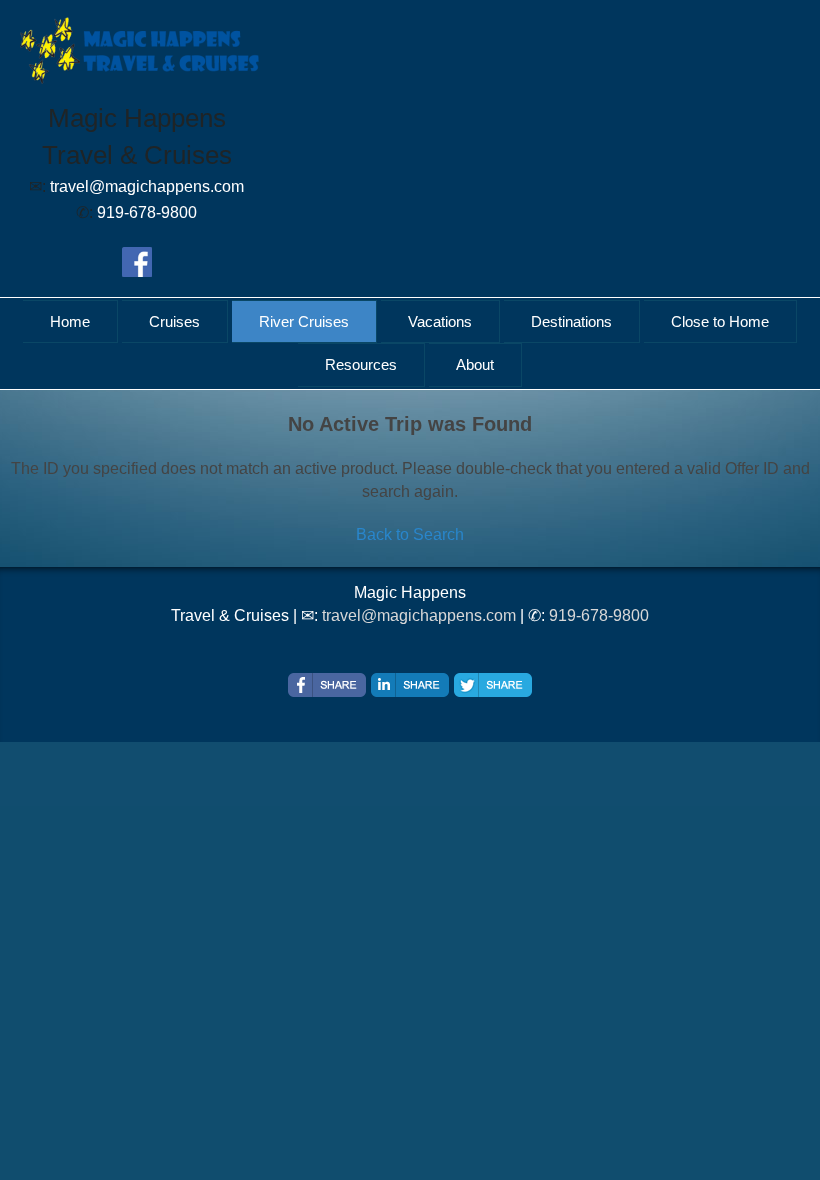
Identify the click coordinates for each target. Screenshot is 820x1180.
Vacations (440, 321)
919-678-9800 (599, 615)
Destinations (571, 321)
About (475, 364)
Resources (361, 364)
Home (70, 321)
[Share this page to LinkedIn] (410, 685)
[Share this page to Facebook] (327, 685)
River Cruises (304, 321)
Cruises (174, 321)
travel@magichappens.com (419, 615)
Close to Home (720, 321)
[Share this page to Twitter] (493, 685)
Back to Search (410, 534)
